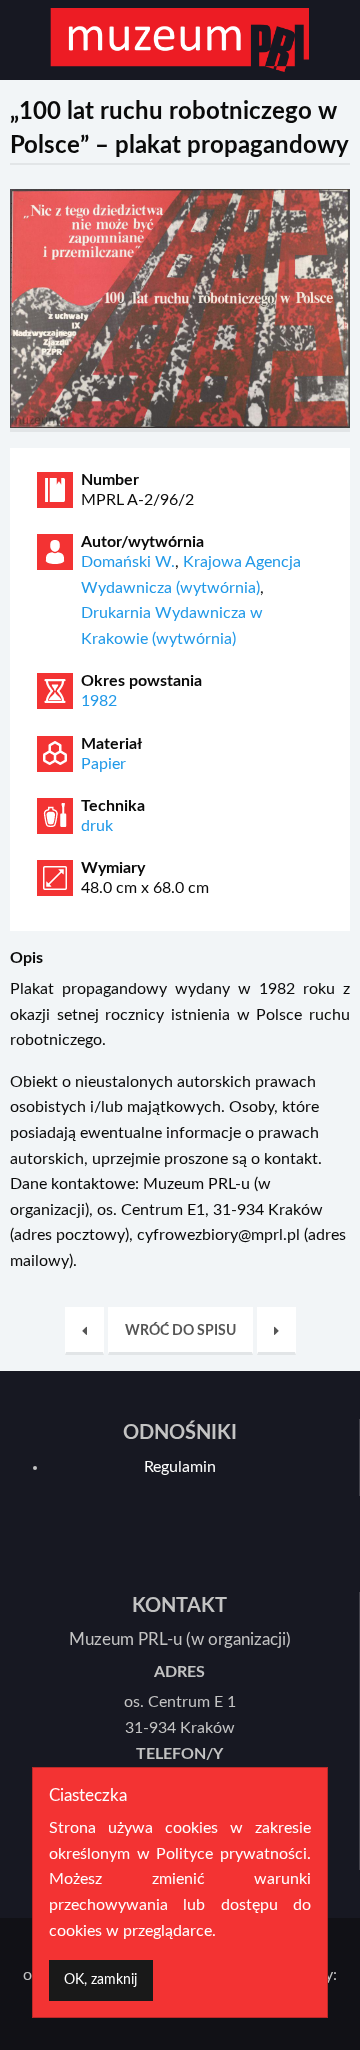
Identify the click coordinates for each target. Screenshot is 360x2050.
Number (110, 480)
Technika (113, 806)
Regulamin (180, 1467)
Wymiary (113, 868)
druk (97, 826)
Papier (103, 764)
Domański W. (128, 562)
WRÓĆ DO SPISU (180, 1330)
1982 (99, 701)
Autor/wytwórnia (142, 542)
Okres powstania (141, 681)
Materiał (111, 744)
